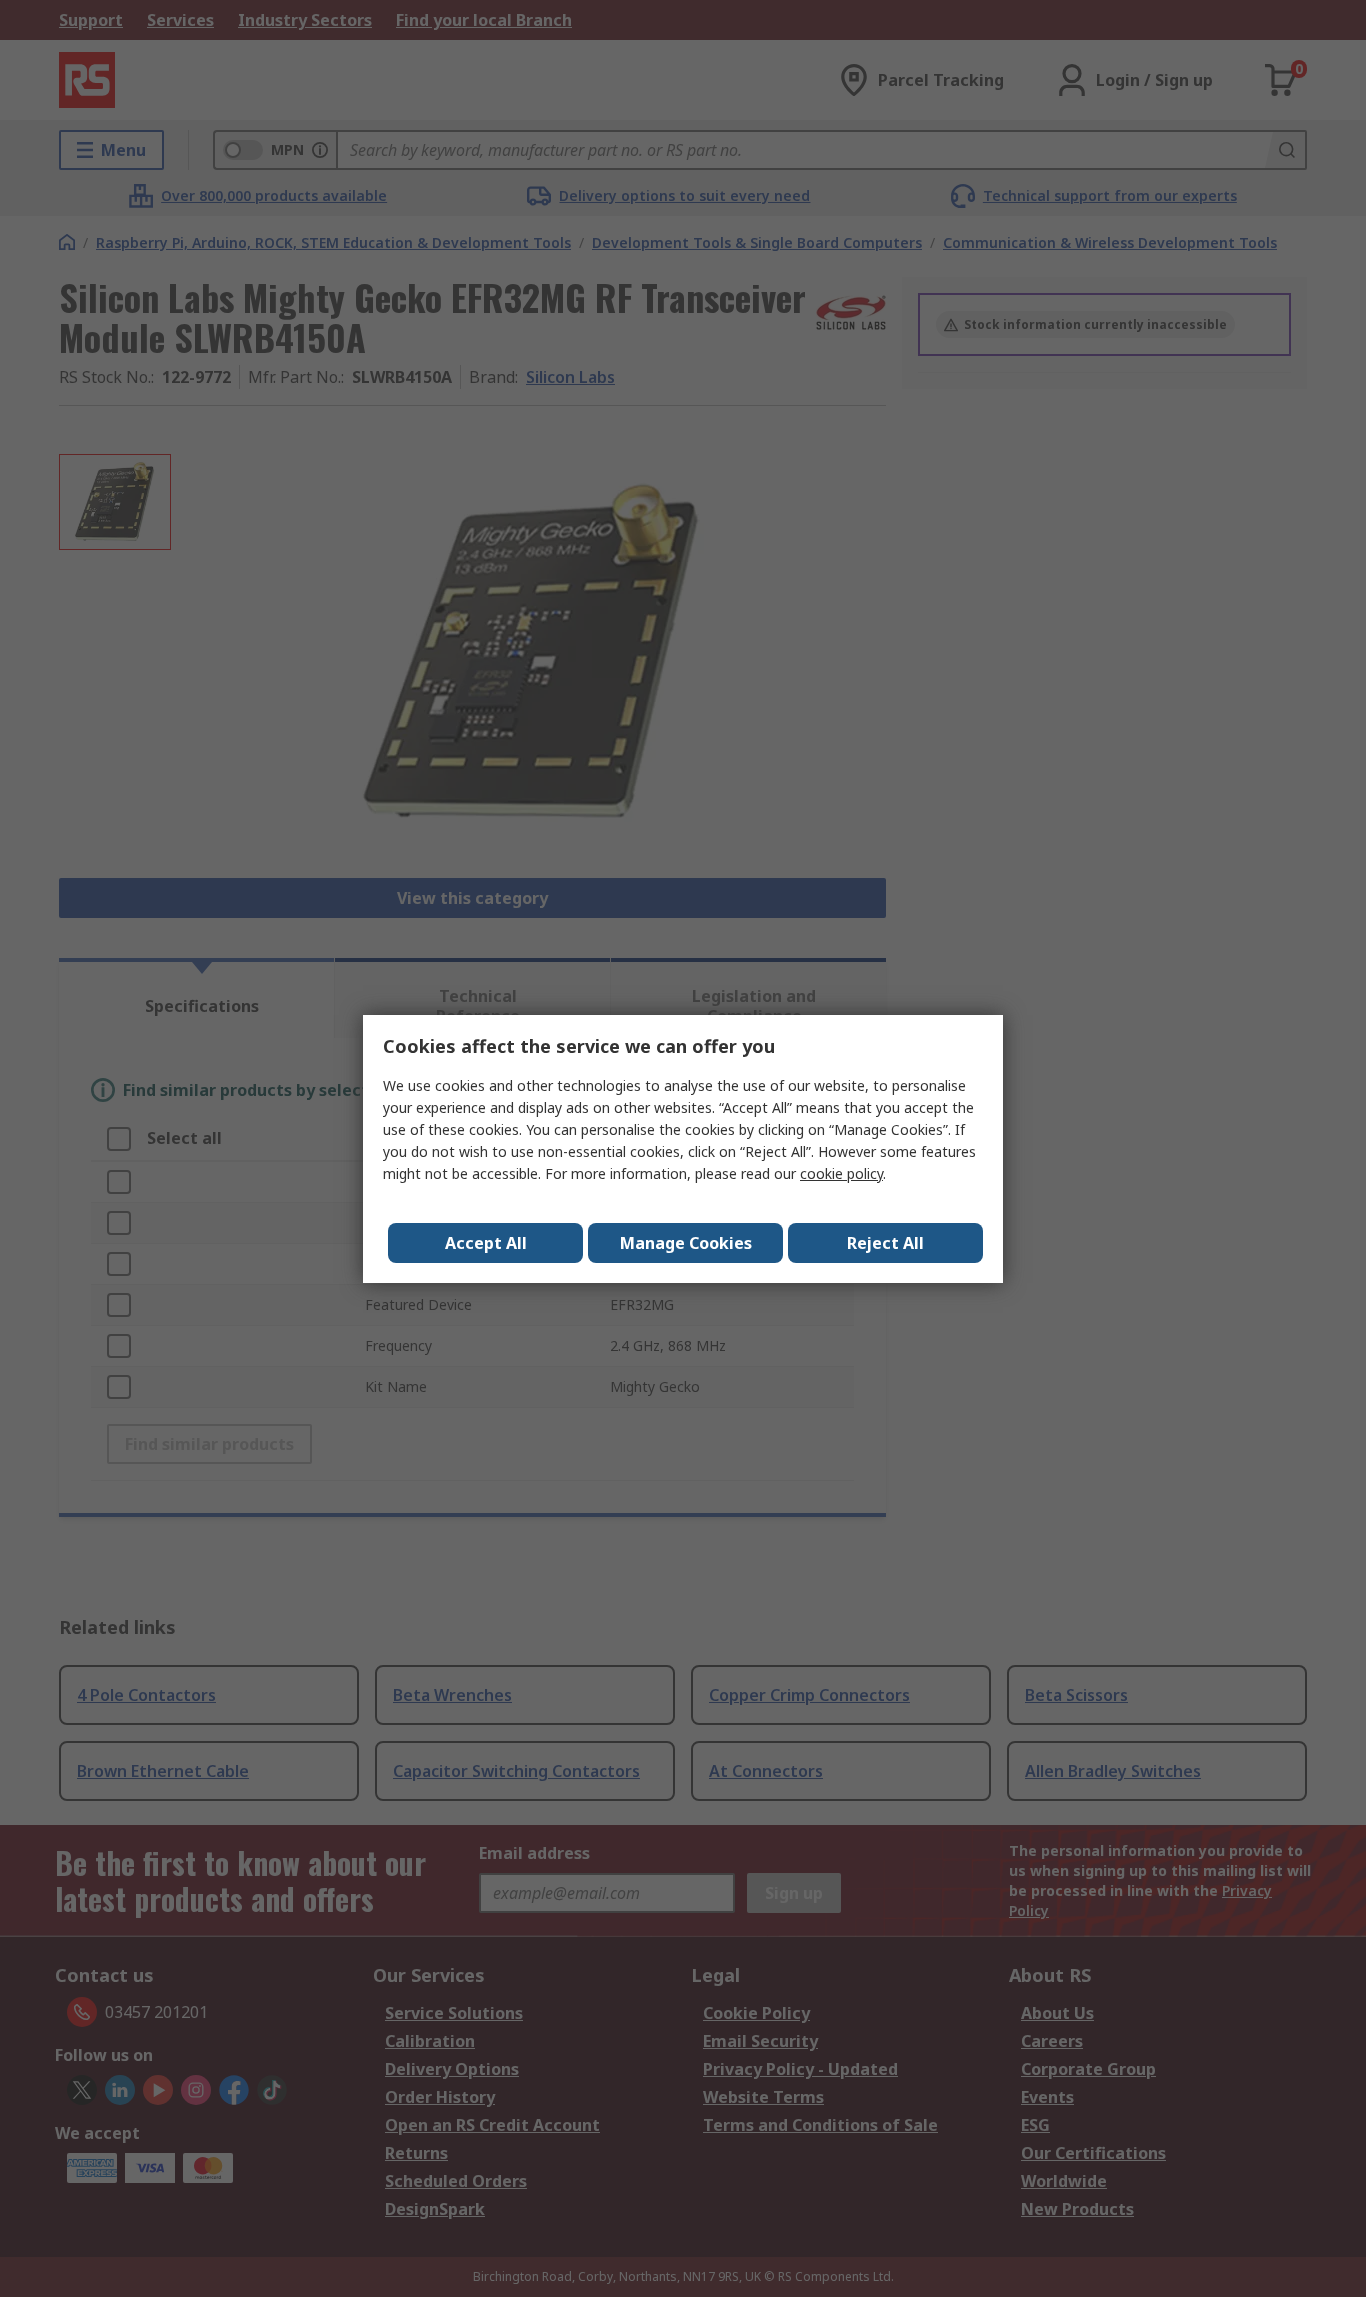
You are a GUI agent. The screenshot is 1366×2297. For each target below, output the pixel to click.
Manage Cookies (686, 1243)
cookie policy (841, 1173)
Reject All (885, 1243)
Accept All (486, 1243)
